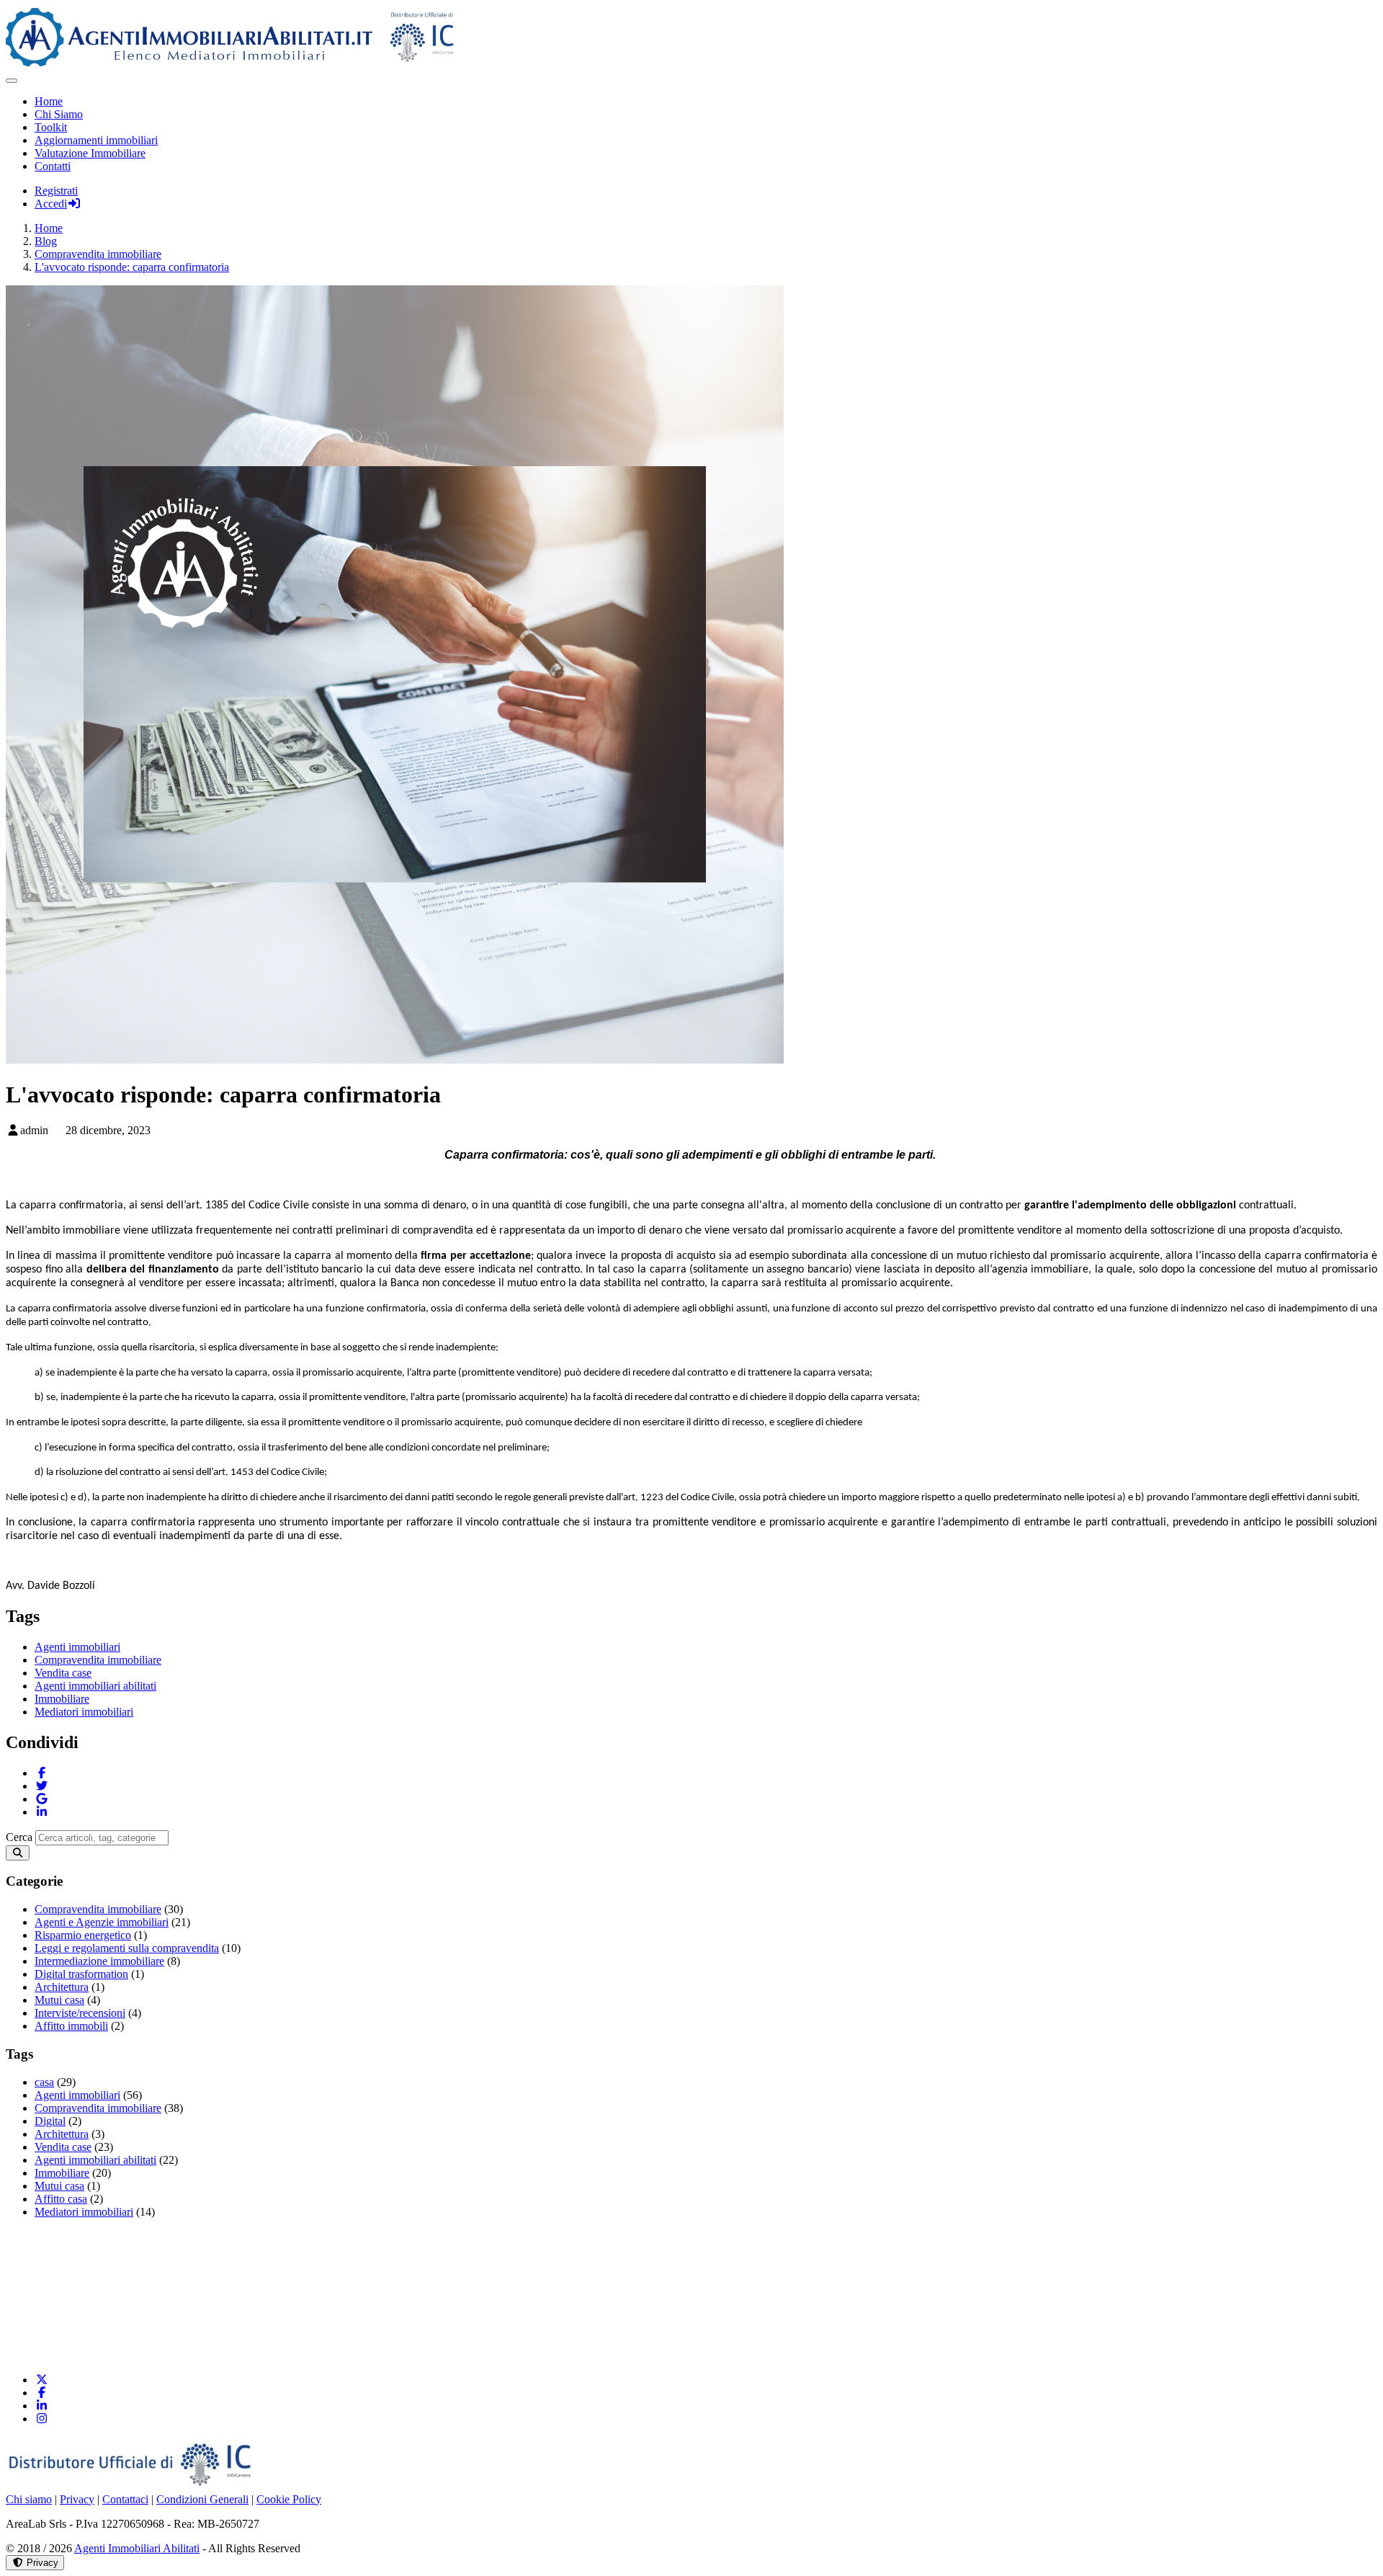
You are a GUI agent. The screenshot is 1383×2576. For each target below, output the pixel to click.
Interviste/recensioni (80, 2013)
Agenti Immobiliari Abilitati (137, 2548)
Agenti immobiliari (77, 1647)
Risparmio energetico (83, 1935)
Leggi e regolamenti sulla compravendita (127, 1948)
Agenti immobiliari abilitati (95, 1686)
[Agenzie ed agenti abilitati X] (42, 2380)
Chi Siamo (59, 114)
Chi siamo (29, 2499)
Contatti (53, 166)
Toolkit (51, 127)
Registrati (56, 191)
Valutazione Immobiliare (90, 153)
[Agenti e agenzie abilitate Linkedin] (42, 2406)
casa (44, 2082)
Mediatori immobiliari (84, 1712)
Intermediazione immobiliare (99, 1961)
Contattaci (125, 2499)
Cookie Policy (289, 2499)
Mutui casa (59, 2000)
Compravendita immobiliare (98, 1660)
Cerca (19, 1837)
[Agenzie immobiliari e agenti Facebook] (42, 2393)
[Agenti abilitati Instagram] (42, 2419)
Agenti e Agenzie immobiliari (102, 1922)
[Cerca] (18, 1853)
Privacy (77, 2499)
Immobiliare (62, 1699)
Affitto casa (61, 2199)
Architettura (62, 1987)
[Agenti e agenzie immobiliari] (424, 2355)
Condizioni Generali (202, 2499)
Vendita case (63, 1673)
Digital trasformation (81, 1974)
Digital (50, 2121)
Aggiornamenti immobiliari (96, 140)
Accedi (51, 204)
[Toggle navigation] (12, 81)
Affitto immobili (71, 2026)
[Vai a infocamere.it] (131, 2486)
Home (49, 101)
